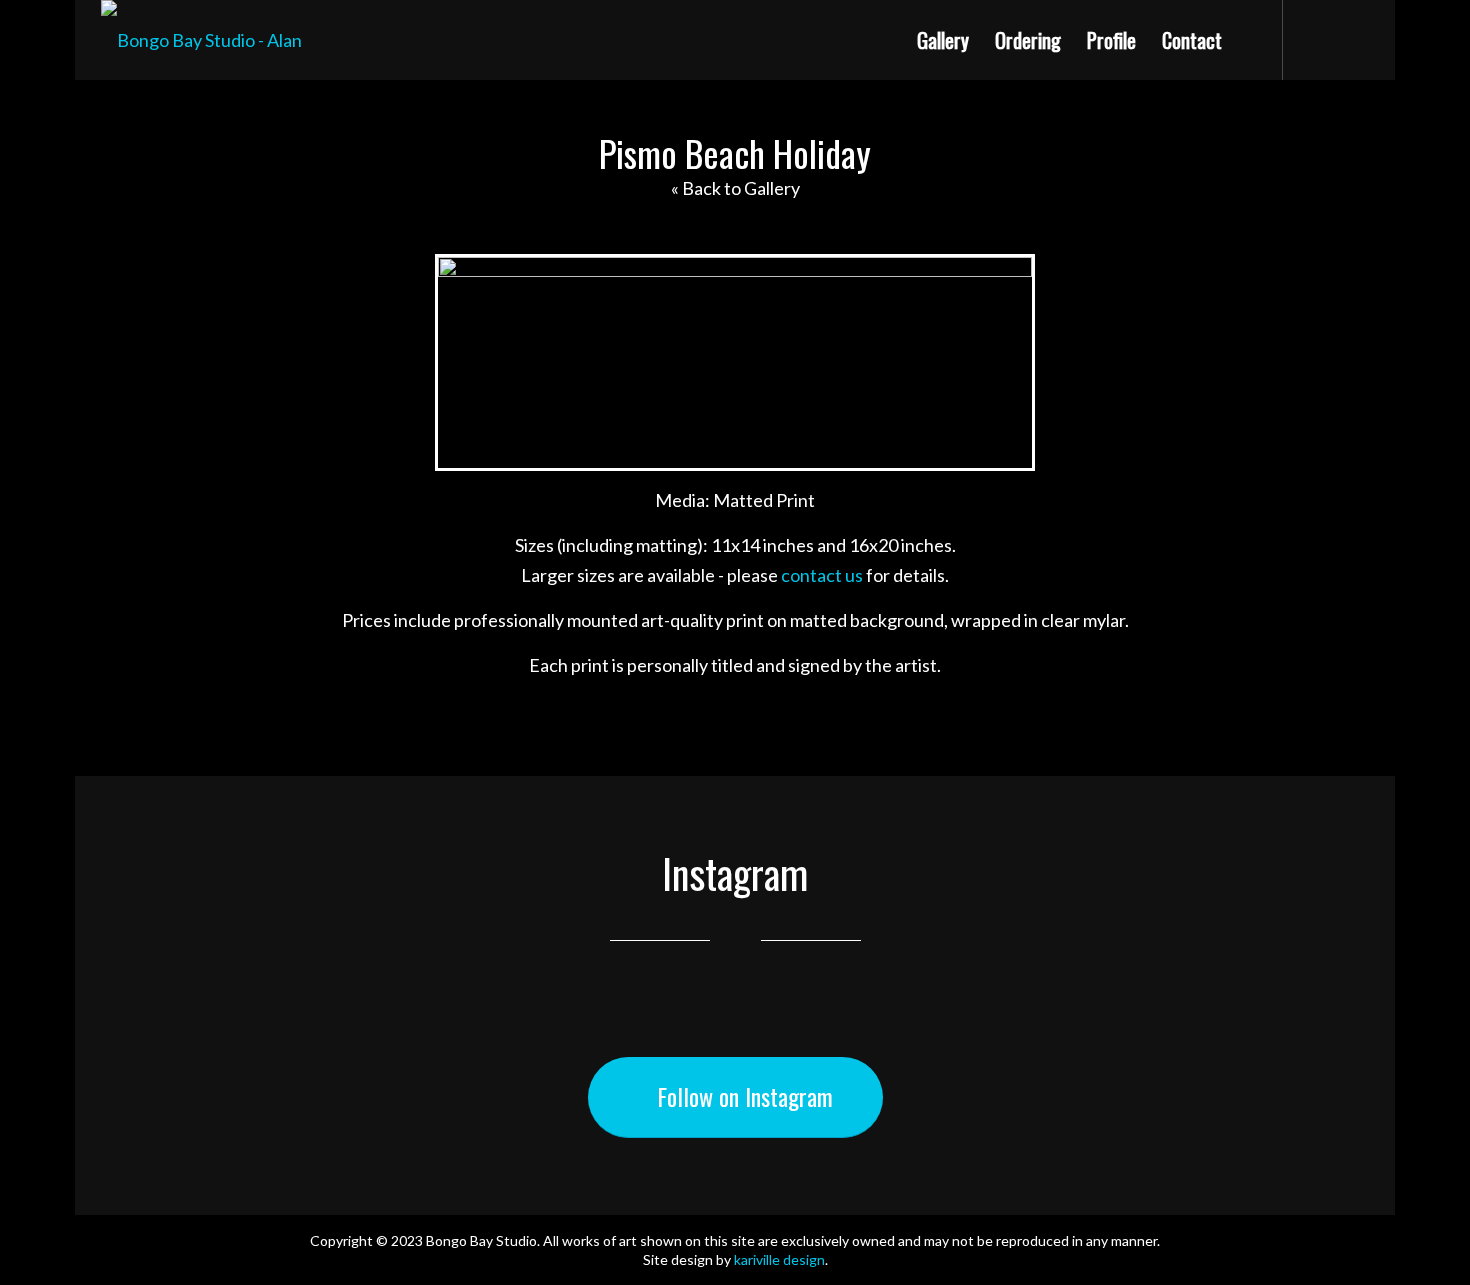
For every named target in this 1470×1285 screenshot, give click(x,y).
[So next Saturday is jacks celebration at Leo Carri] (631, 1023)
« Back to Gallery (735, 188)
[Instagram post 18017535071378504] (214, 1023)
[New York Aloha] (90, 643)
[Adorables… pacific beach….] (1047, 1023)
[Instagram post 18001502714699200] (1255, 1023)
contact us (822, 575)
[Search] (1256, 40)
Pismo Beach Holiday (735, 152)
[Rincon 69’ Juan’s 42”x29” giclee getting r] (839, 1023)
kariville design (779, 1259)
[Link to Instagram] (1314, 41)
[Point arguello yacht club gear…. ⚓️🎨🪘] (422, 1023)
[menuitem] (943, 40)
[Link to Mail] (1354, 41)
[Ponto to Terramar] (1379, 643)
